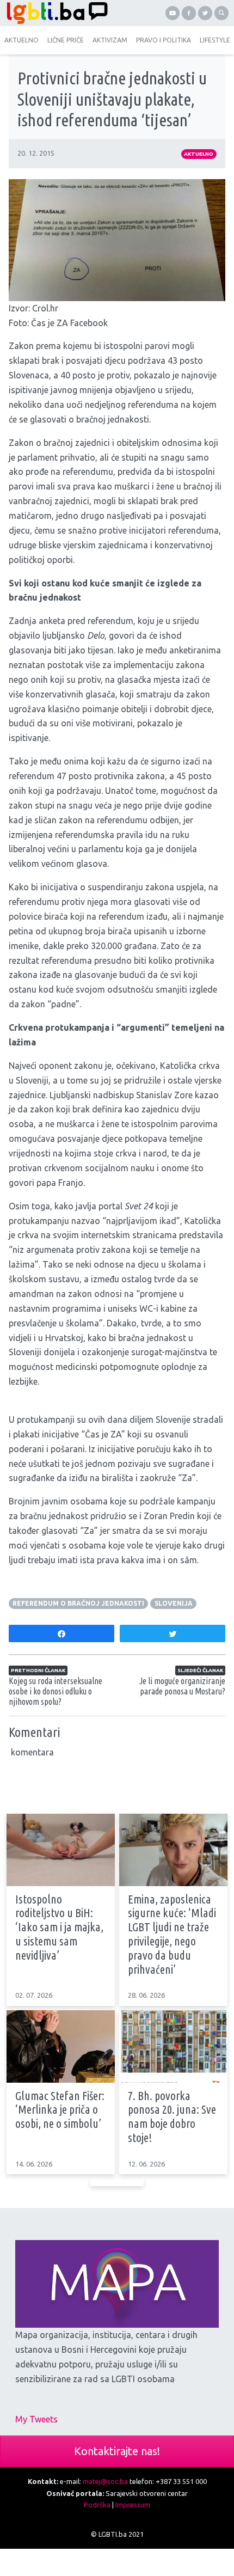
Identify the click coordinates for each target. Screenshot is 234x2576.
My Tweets (36, 2419)
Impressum (133, 2505)
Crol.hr (45, 308)
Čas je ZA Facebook (69, 323)
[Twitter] (205, 13)
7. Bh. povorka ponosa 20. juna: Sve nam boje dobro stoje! (172, 2117)
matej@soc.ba (105, 2481)
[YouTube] (173, 13)
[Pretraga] (221, 13)
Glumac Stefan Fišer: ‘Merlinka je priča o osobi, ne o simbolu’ (60, 2110)
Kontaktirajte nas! (117, 2451)
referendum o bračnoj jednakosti (78, 1603)
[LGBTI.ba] (59, 13)
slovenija (174, 1603)
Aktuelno (199, 154)
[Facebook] (189, 13)
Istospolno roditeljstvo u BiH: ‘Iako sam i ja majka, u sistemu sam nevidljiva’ (59, 1927)
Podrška (97, 2505)
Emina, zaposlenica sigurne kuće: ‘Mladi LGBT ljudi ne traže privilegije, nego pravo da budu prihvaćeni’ (172, 1934)
